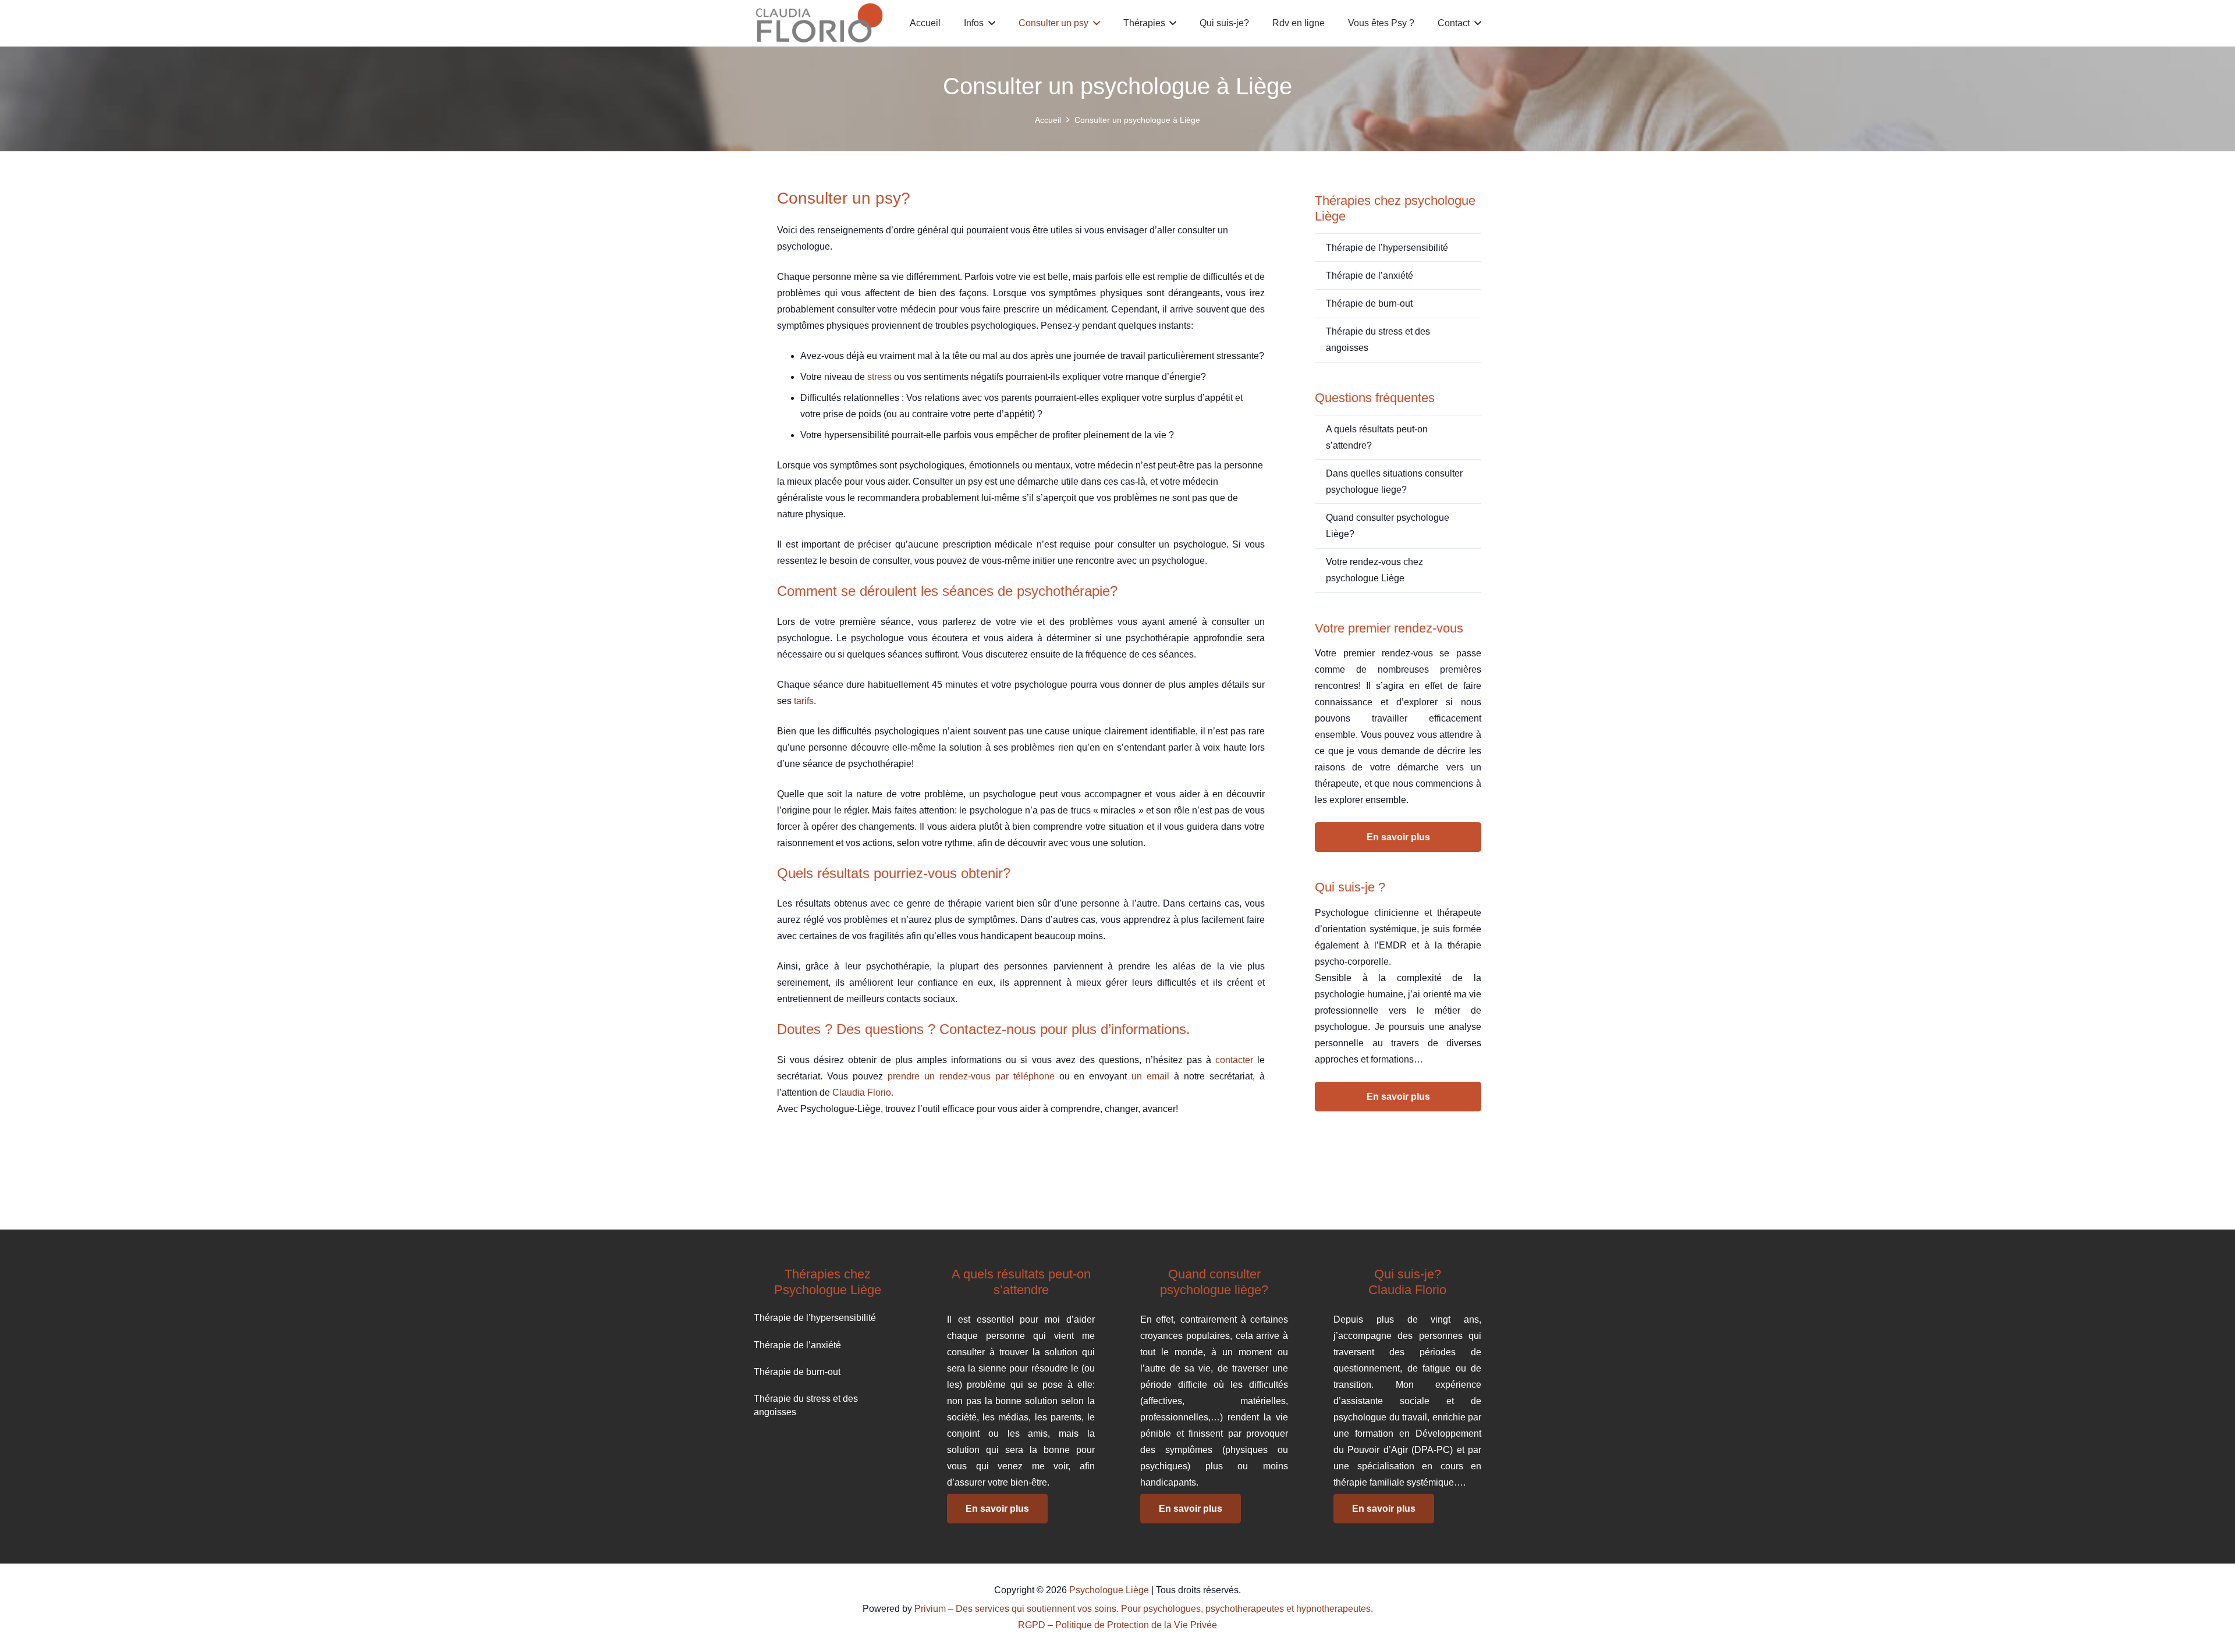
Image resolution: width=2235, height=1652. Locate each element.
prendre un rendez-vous (939, 1076)
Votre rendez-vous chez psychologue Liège (1374, 570)
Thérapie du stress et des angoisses (1378, 340)
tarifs (804, 701)
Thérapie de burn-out (1369, 303)
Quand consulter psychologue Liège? (1388, 526)
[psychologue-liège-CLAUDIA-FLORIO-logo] (819, 23)
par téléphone (1025, 1076)
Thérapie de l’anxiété (1370, 276)
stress (879, 377)
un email (1150, 1076)
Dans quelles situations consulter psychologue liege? (1394, 482)
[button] (989, 23)
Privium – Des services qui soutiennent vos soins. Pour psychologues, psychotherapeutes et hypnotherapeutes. (1144, 1609)
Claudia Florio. (862, 1093)
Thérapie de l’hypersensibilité (1387, 248)
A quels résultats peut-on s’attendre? (1377, 437)
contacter (1234, 1060)
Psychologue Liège (1109, 1590)
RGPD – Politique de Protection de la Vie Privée (1117, 1625)
